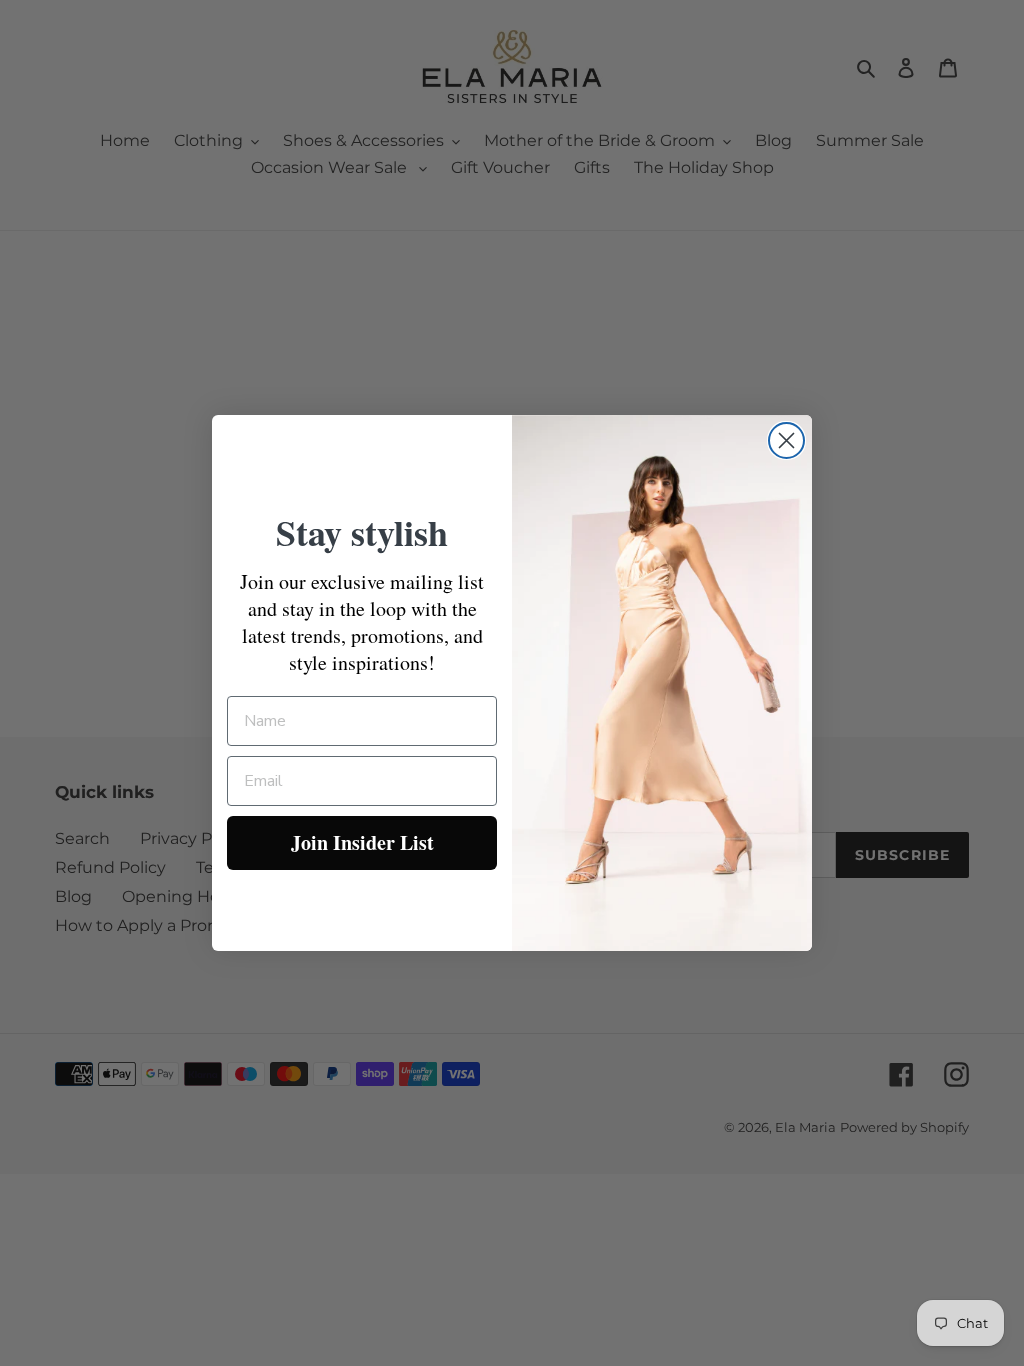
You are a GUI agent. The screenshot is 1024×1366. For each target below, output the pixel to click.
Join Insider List (362, 842)
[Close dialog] (786, 440)
